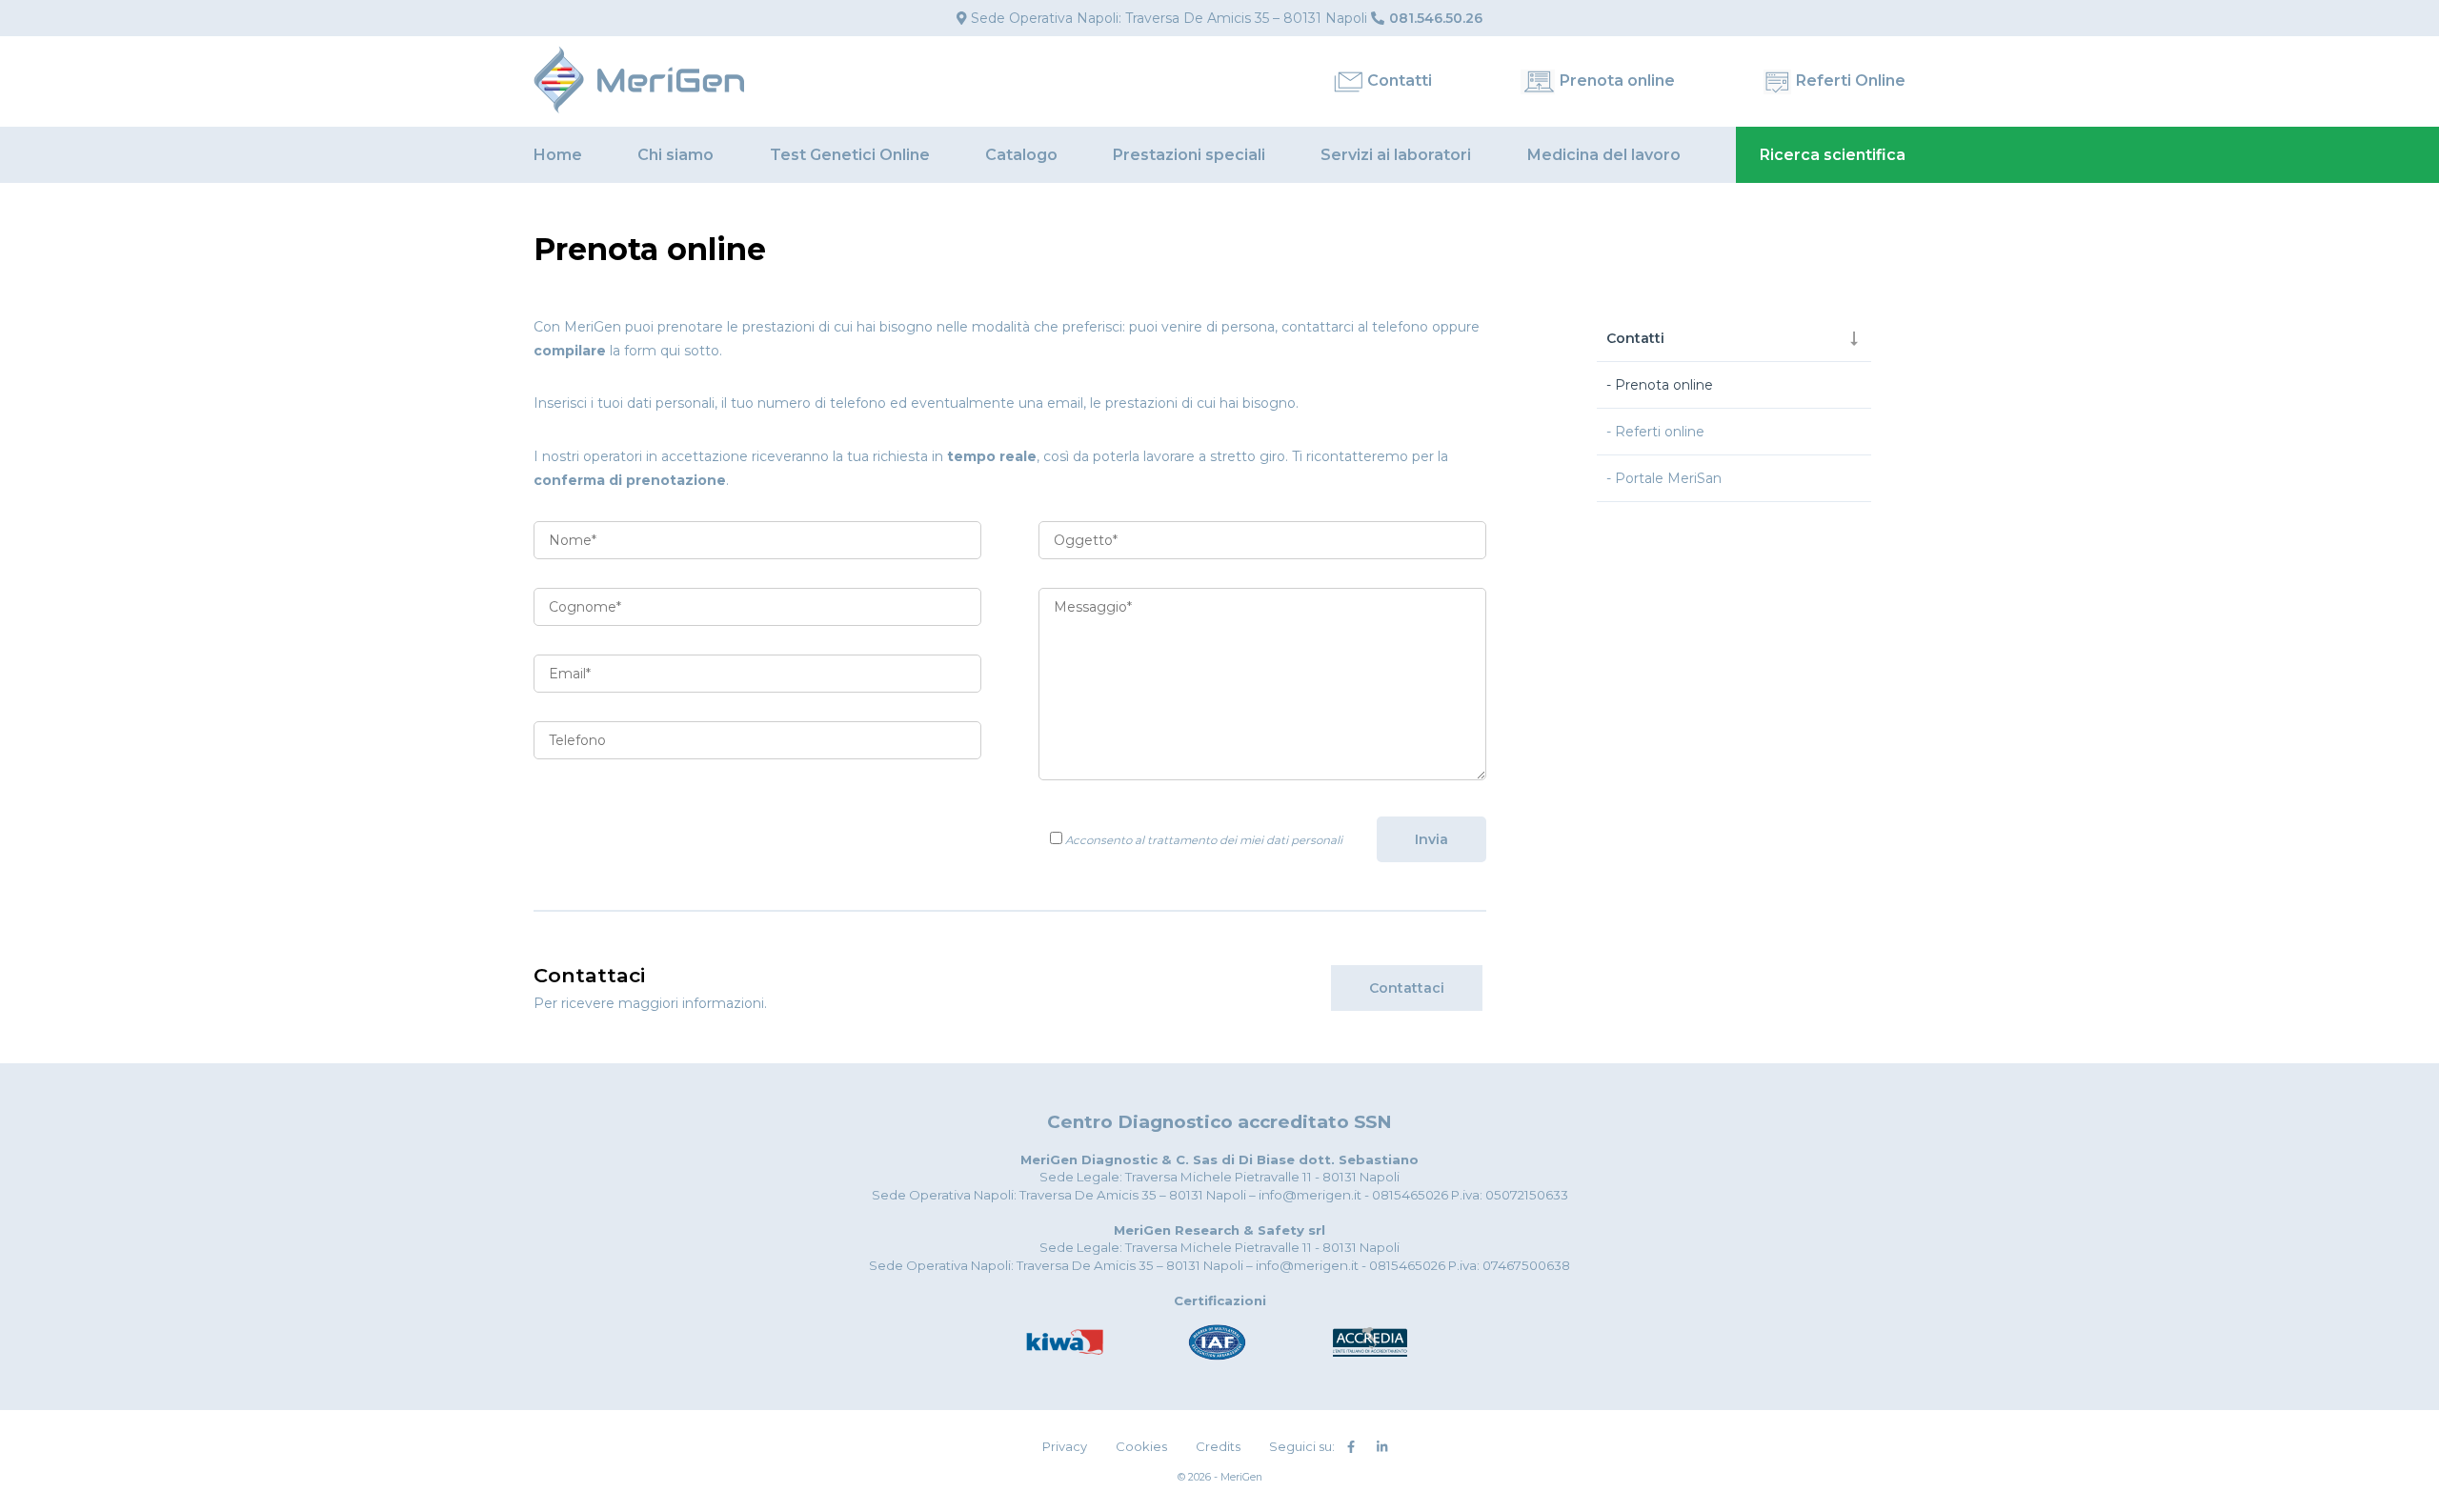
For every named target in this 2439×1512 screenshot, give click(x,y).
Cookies (1141, 1446)
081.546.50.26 (1436, 18)
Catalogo (1021, 155)
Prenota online (1617, 81)
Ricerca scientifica (1833, 155)
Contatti (1400, 81)
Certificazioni (1220, 1300)
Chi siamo (675, 155)
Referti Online (1851, 81)
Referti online (1660, 432)
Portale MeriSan (1668, 478)
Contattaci (1407, 988)
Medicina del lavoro (1604, 155)
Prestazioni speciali (1189, 155)
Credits (1218, 1446)
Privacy (1065, 1446)
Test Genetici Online (850, 155)
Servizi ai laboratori (1396, 155)
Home (558, 155)
